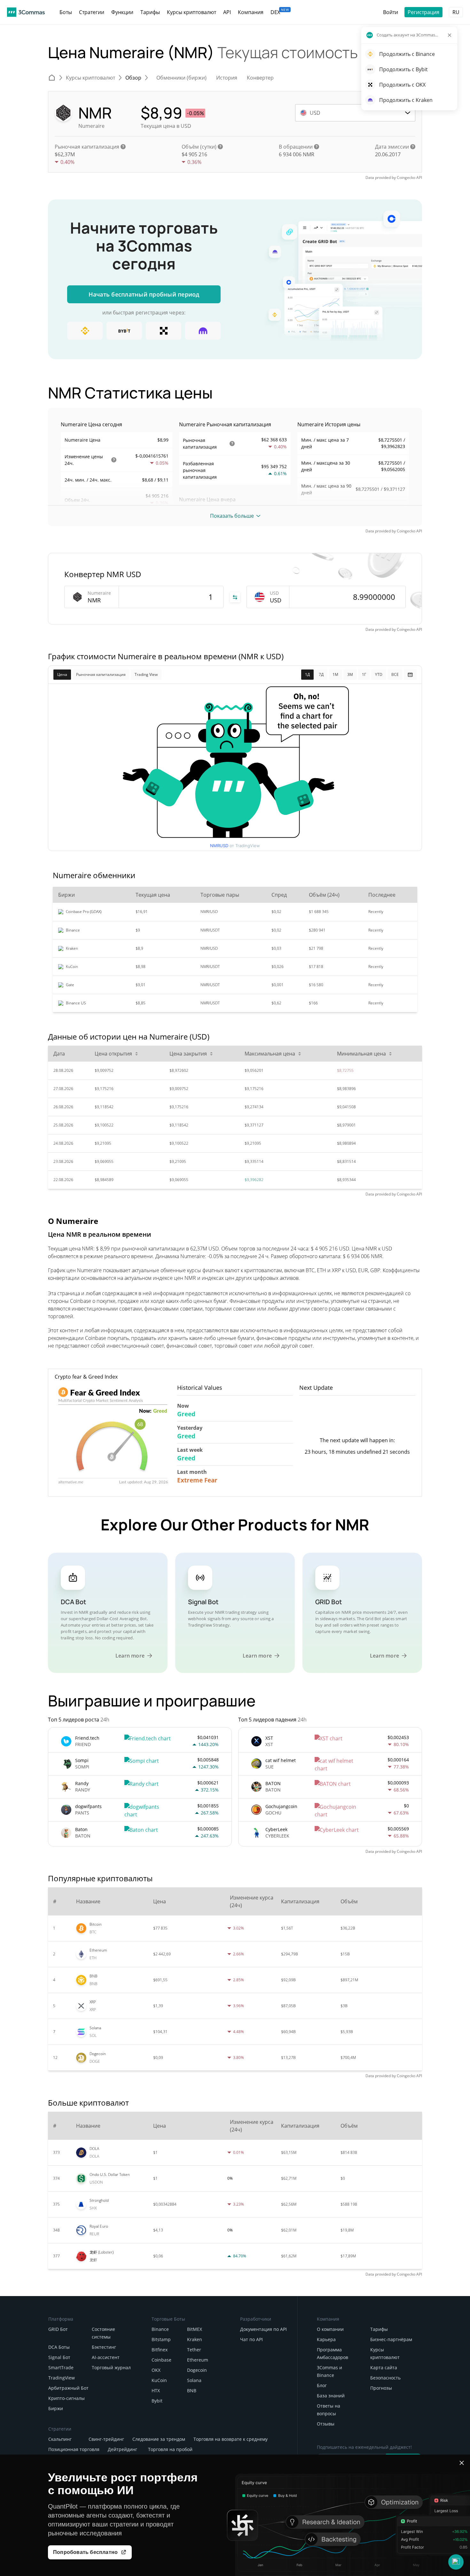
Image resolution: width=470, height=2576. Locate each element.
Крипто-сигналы (67, 2398)
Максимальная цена (270, 1054)
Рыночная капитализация (101, 674)
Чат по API (251, 2339)
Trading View (146, 674)
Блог (322, 2385)
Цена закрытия (188, 1054)
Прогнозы (381, 2388)
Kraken (195, 2339)
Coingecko (406, 178)
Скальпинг (60, 2439)
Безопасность (385, 2378)
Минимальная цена (361, 1054)
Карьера (326, 2339)
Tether (194, 2350)
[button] (456, 2562)
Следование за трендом (159, 2439)
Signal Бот (59, 2357)
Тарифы (379, 2329)
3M (350, 674)
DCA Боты (59, 2347)
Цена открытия (113, 1054)
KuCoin (159, 2380)
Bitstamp (161, 2339)
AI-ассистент (106, 2357)
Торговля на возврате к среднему (231, 2439)
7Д (321, 674)
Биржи (56, 2408)
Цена (62, 674)
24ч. (69, 463)
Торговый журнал (111, 2367)
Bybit (157, 2401)
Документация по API (263, 2329)
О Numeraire (73, 1221)
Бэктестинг (104, 2347)
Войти (391, 12)
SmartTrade (61, 2367)
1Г (364, 674)
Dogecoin (197, 2370)
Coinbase (161, 2360)
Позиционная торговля (74, 2449)
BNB (192, 2390)
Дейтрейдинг (122, 2449)
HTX (156, 2390)
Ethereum (198, 2360)
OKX (156, 2370)
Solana (194, 2380)
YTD (379, 674)
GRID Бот (58, 2329)
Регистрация (423, 12)
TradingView (62, 2378)
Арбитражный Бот (68, 2388)
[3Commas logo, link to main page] (26, 12)
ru (456, 12)
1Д (307, 674)
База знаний (331, 2396)
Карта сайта (384, 2367)
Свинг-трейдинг (106, 2439)
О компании (330, 2329)
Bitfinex (160, 2350)
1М (335, 674)
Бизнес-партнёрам (391, 2339)
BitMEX (195, 2329)
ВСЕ (395, 674)
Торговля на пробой (170, 2449)
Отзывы (326, 2424)
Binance (160, 2329)
